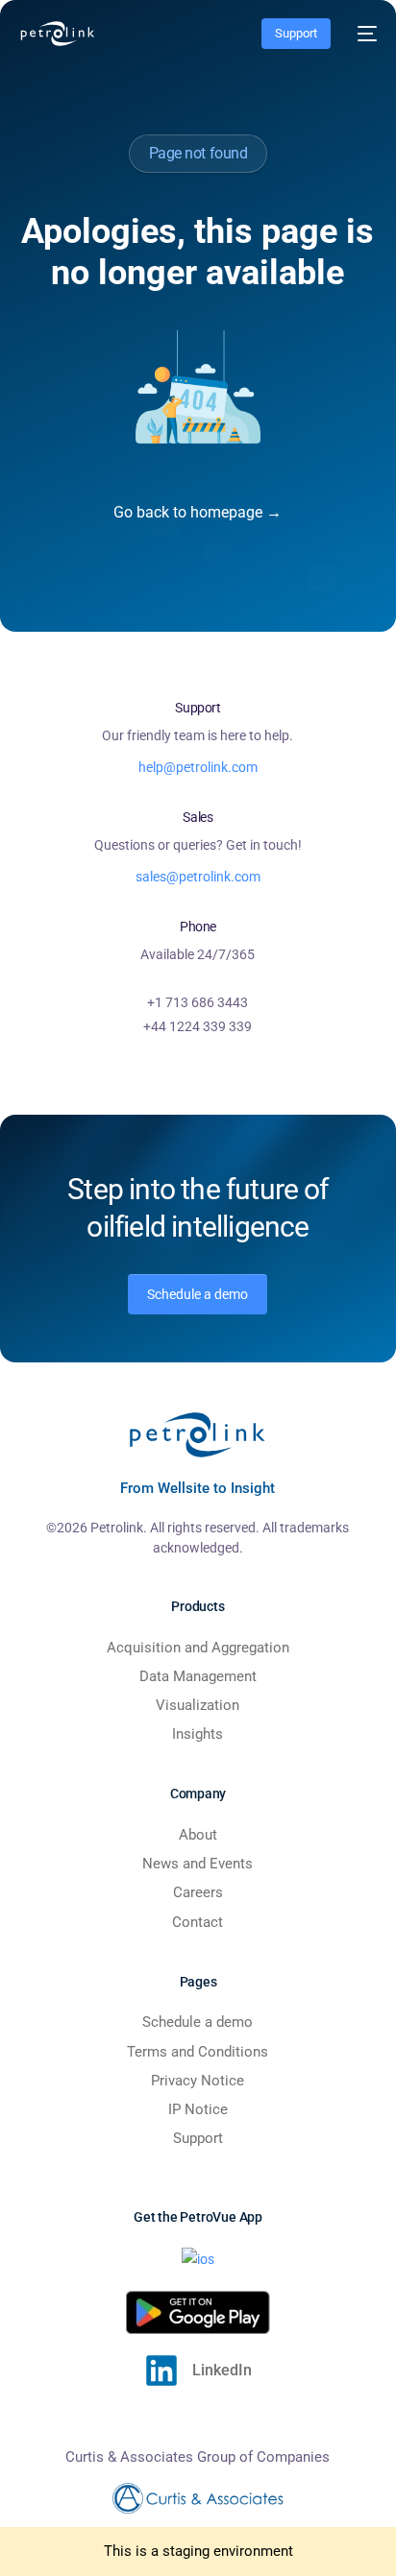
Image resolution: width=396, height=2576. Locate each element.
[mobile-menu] (363, 34)
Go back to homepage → (198, 512)
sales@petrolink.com (198, 877)
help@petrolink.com (198, 767)
